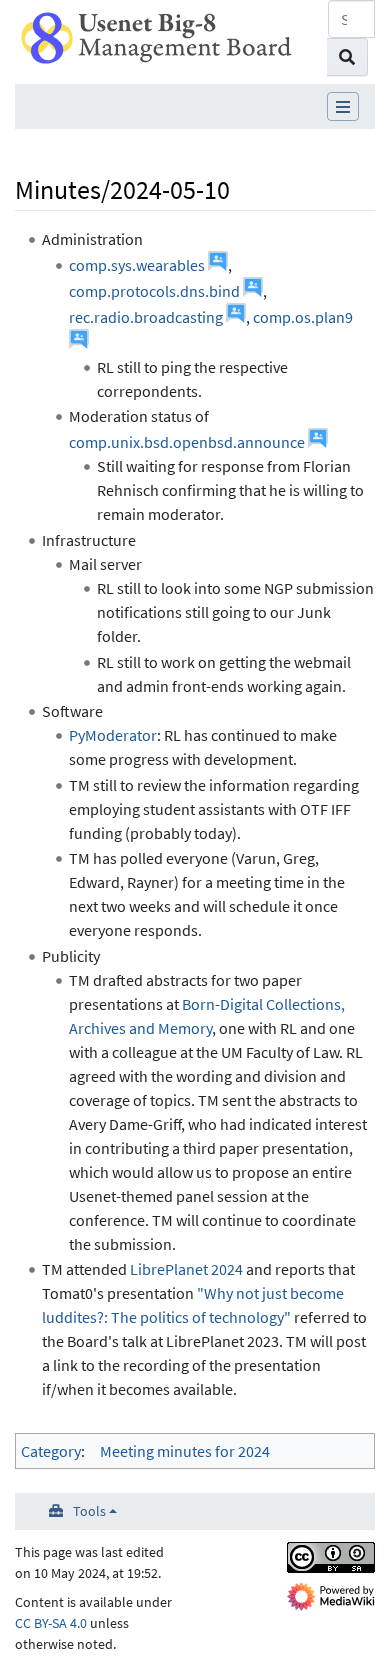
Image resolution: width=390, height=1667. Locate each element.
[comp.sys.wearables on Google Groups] (218, 265)
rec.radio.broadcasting (146, 317)
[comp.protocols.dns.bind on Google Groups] (253, 291)
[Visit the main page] (156, 36)
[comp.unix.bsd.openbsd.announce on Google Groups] (318, 442)
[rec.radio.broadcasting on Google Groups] (236, 317)
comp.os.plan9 (303, 317)
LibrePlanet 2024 (186, 1269)
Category (51, 1451)
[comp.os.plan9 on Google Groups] (79, 343)
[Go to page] (347, 57)
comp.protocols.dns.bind (154, 291)
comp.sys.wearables (137, 265)
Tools (89, 1511)
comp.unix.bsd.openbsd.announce (187, 442)
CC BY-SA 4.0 (51, 1623)
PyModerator (113, 735)
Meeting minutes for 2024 (185, 1451)
